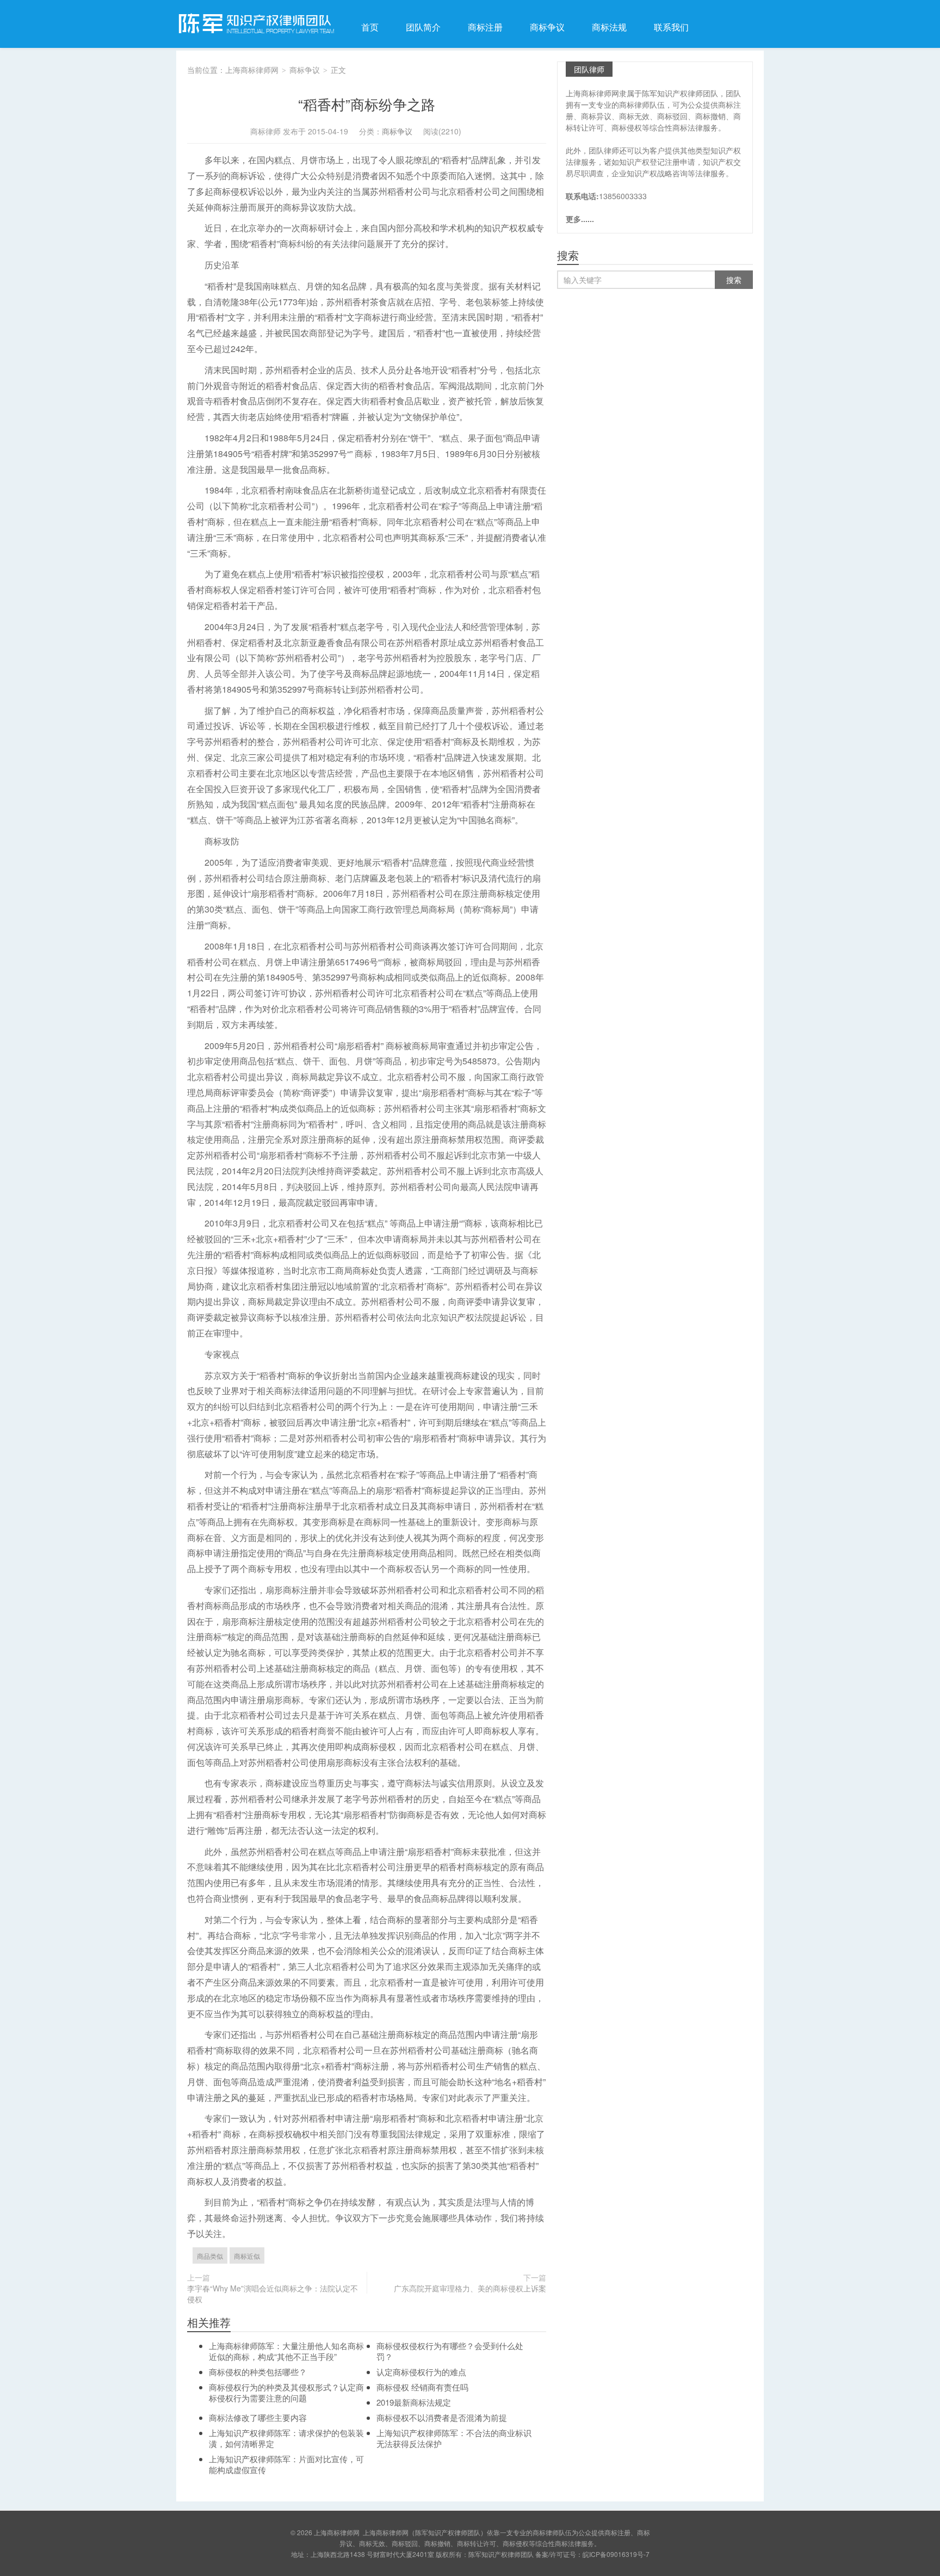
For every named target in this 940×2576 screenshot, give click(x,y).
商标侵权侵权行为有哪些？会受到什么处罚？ (450, 2351)
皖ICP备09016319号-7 (616, 2554)
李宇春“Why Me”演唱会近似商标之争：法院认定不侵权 (273, 2294)
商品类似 (210, 2256)
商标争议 (547, 27)
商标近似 (247, 2256)
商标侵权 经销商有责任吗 (422, 2387)
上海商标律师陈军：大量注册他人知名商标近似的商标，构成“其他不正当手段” (286, 2351)
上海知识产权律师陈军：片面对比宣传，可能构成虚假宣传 (286, 2464)
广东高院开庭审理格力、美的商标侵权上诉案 (470, 2288)
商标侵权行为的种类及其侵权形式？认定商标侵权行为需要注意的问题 (286, 2392)
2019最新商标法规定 (414, 2402)
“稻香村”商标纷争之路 (367, 104)
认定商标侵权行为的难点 (421, 2372)
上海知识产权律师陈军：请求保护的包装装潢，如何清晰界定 (286, 2438)
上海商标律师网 (255, 24)
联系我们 (671, 27)
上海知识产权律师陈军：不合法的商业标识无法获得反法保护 (454, 2438)
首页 (370, 27)
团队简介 (423, 27)
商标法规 (609, 27)
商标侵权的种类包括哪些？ (258, 2372)
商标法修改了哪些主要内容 (258, 2417)
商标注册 (485, 27)
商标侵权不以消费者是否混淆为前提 (442, 2417)
